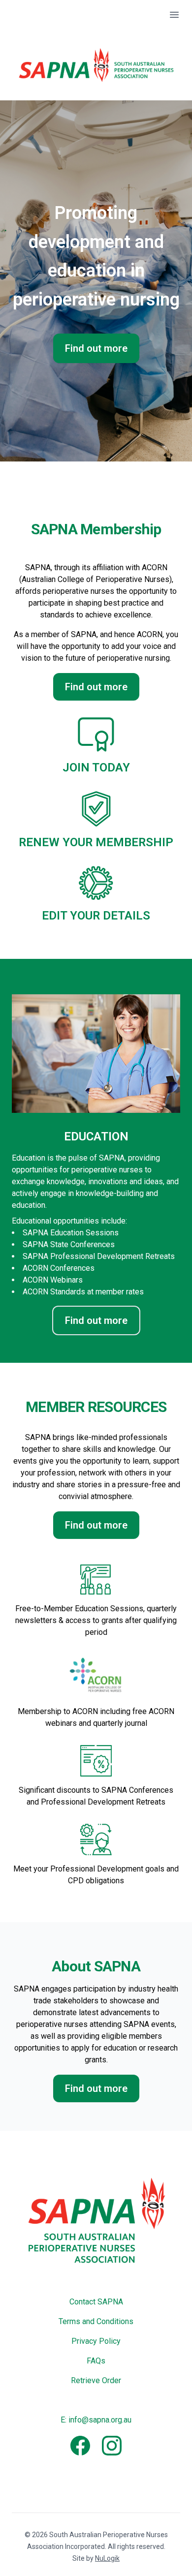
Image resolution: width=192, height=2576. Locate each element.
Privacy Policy (96, 2341)
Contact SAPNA (96, 2302)
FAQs (96, 2361)
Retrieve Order (96, 2380)
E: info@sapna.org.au (96, 2420)
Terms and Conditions (96, 2321)
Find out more (96, 348)
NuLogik (107, 2558)
